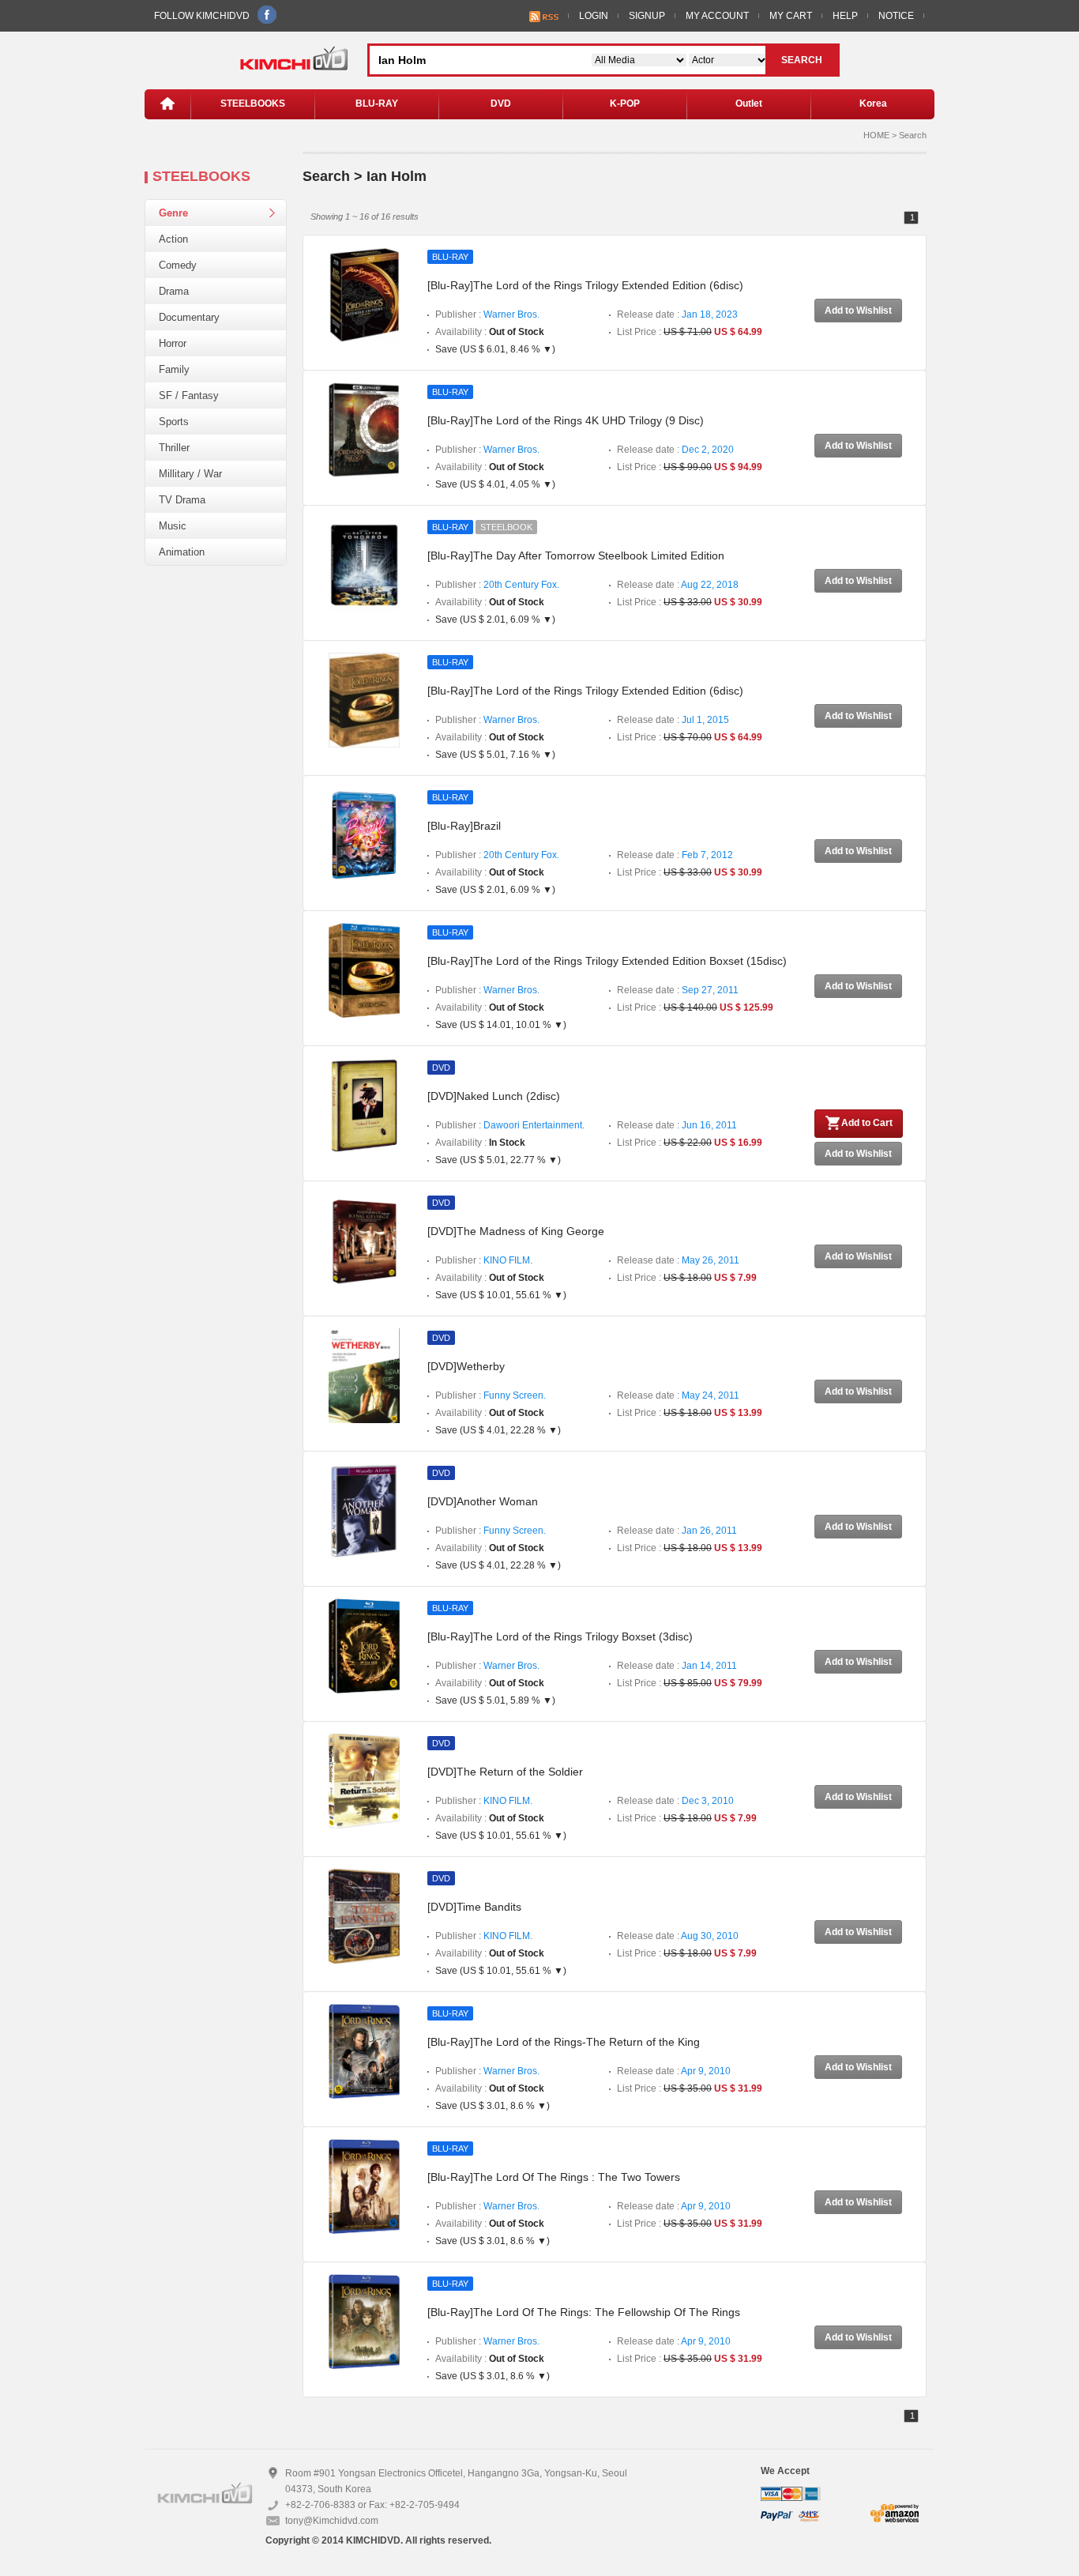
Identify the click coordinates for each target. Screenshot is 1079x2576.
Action (173, 239)
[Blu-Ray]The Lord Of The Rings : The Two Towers (554, 2177)
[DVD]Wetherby (466, 1366)
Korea (873, 104)
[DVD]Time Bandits (474, 1907)
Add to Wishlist (858, 311)
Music (173, 526)
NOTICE (896, 16)
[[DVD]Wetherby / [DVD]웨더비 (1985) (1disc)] (364, 1375)
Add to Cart (867, 1123)
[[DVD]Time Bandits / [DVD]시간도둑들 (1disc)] (364, 1915)
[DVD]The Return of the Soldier (505, 1772)
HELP (845, 16)
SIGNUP (647, 16)
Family (174, 369)
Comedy (178, 265)
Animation (182, 552)
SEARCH (802, 60)
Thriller (174, 448)
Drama (174, 291)
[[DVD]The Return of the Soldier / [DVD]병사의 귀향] (364, 1780)
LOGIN (594, 16)
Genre (173, 213)
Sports (174, 422)
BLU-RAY (377, 104)
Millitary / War (190, 474)
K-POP (625, 104)
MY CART (791, 16)
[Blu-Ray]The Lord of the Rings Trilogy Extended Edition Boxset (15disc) (607, 961)
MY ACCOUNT (717, 16)
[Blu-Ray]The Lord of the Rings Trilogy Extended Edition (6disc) (585, 285)
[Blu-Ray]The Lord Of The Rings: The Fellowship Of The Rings (584, 2312)
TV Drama (182, 500)
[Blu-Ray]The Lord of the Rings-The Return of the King (564, 2042)
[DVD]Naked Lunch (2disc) (494, 1096)
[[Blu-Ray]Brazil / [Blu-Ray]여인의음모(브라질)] (364, 834)
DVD (501, 104)
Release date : (677, 314)
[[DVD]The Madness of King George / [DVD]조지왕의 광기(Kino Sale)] (364, 1240)
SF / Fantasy (189, 395)
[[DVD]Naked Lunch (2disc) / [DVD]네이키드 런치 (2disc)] (364, 1105)
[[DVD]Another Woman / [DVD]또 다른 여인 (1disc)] (364, 1510)
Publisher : (487, 314)
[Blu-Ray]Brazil (464, 826)
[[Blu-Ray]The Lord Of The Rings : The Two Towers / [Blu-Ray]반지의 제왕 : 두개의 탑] (364, 2186)
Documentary (189, 317)
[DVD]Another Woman (483, 1501)
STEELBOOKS (253, 104)
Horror (173, 343)
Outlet (749, 104)
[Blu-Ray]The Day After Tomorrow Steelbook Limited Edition (576, 555)
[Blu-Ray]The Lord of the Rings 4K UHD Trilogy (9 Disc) (566, 420)
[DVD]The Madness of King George (516, 1231)
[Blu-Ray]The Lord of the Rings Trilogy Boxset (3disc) (560, 1636)
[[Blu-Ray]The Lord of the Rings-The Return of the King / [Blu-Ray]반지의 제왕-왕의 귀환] (364, 2051)
